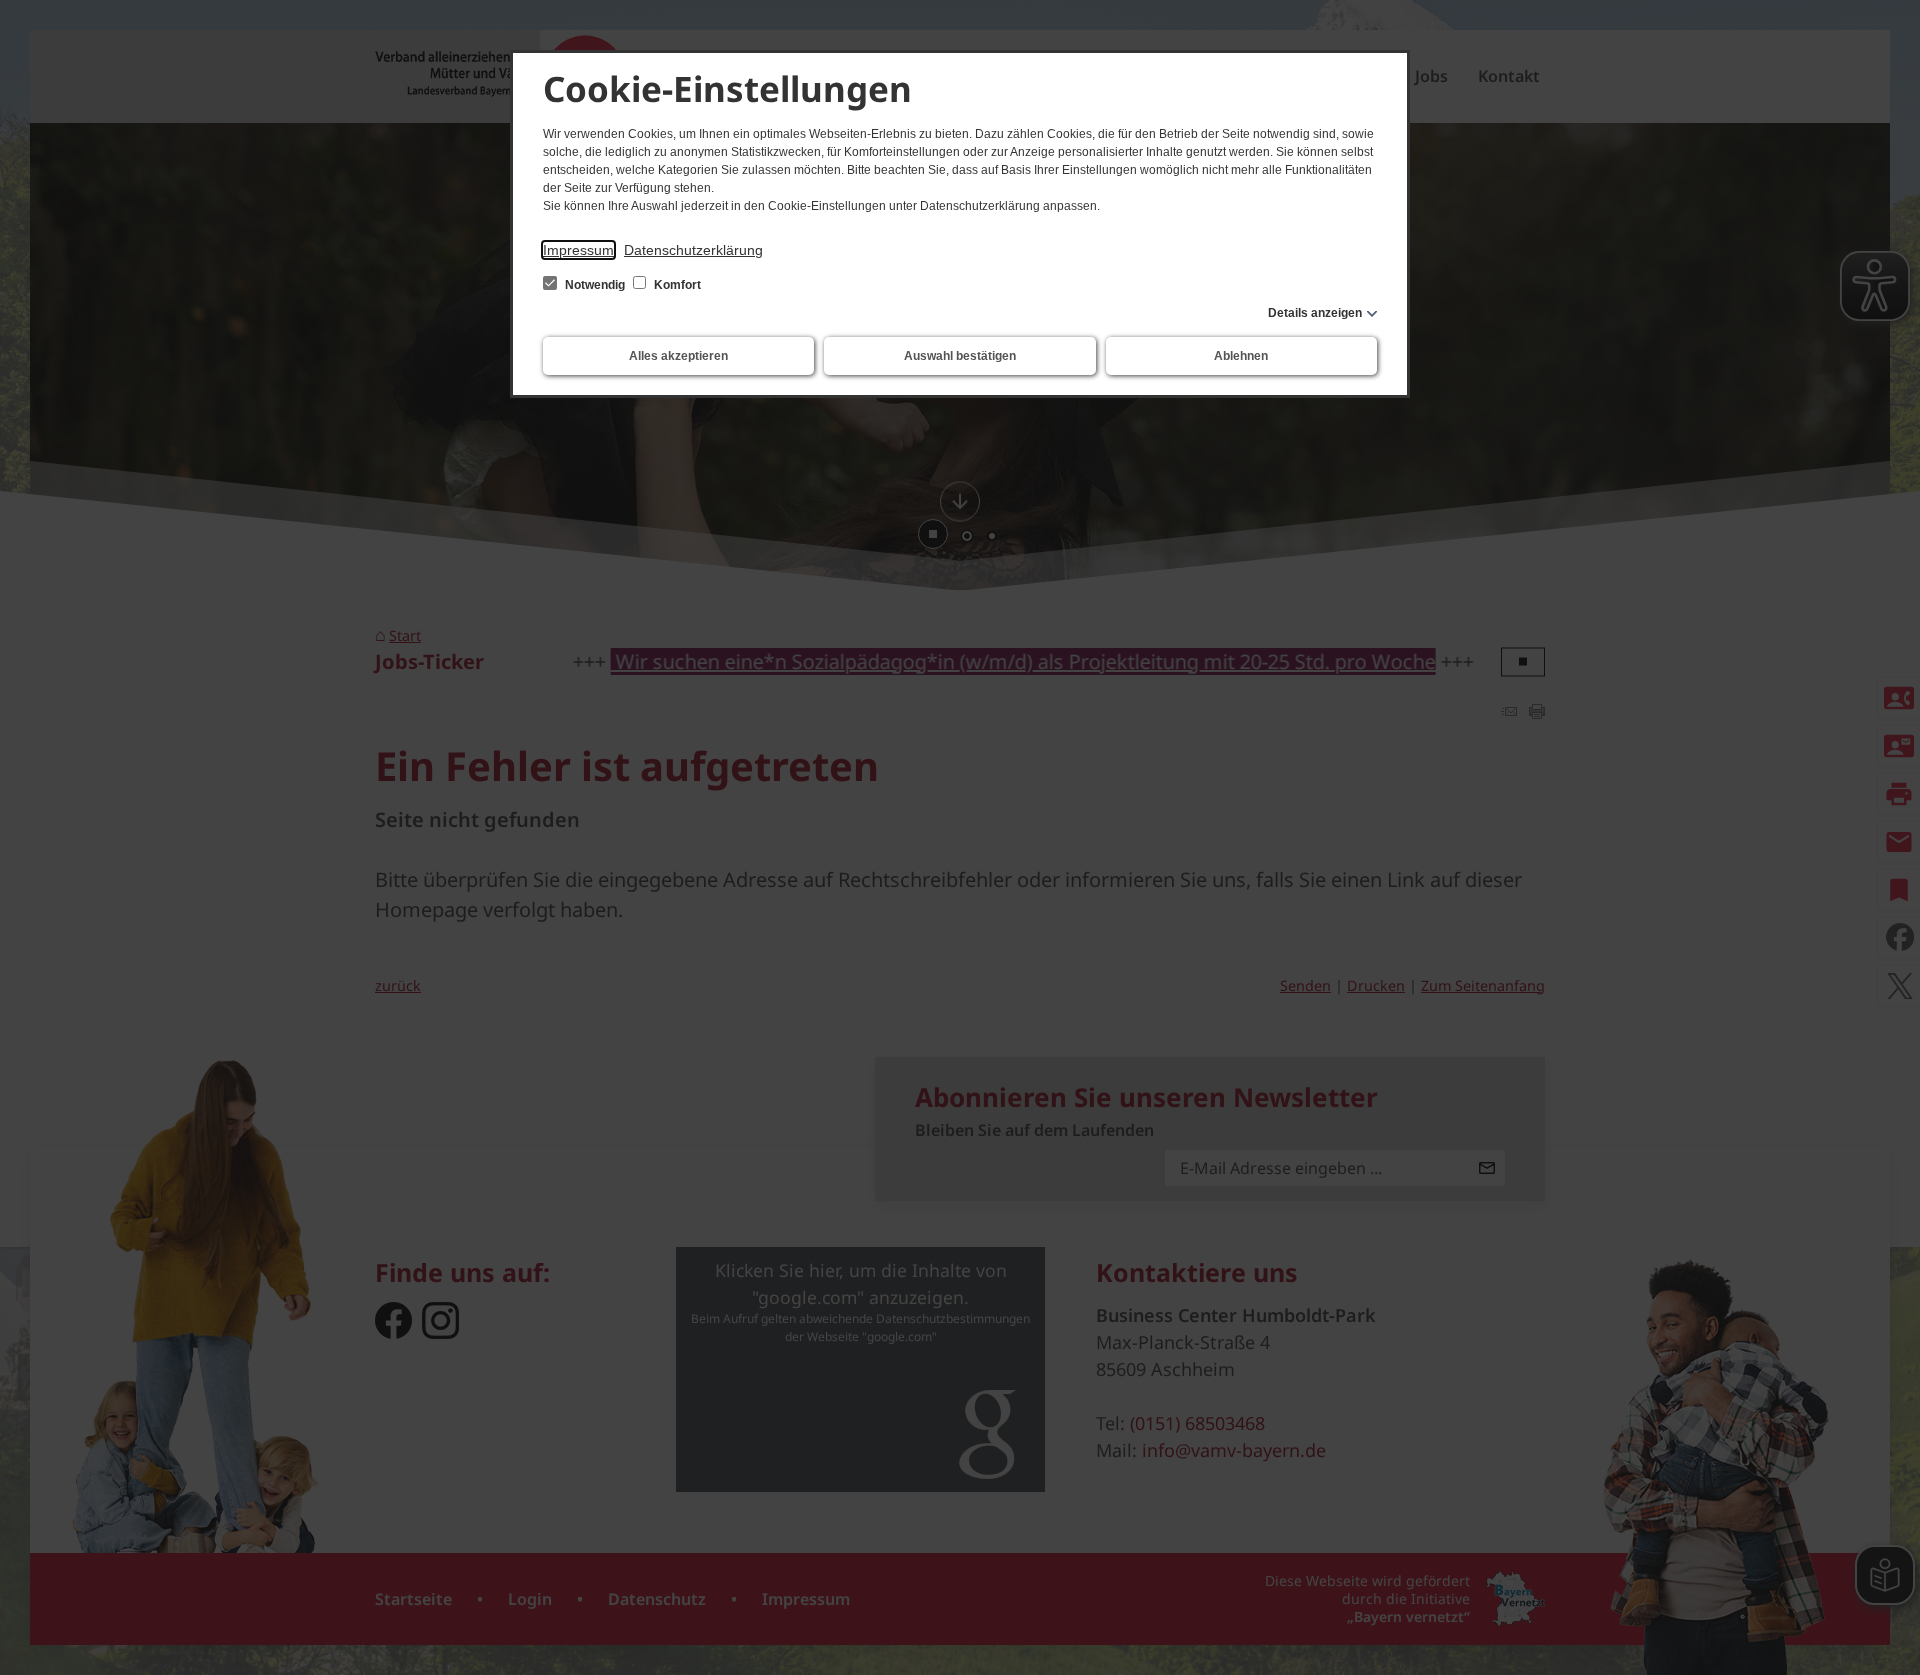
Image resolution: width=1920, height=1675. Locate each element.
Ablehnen (1241, 356)
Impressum (578, 250)
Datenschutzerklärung (693, 250)
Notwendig (595, 285)
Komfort (676, 285)
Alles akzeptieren (678, 356)
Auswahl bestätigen (960, 356)
